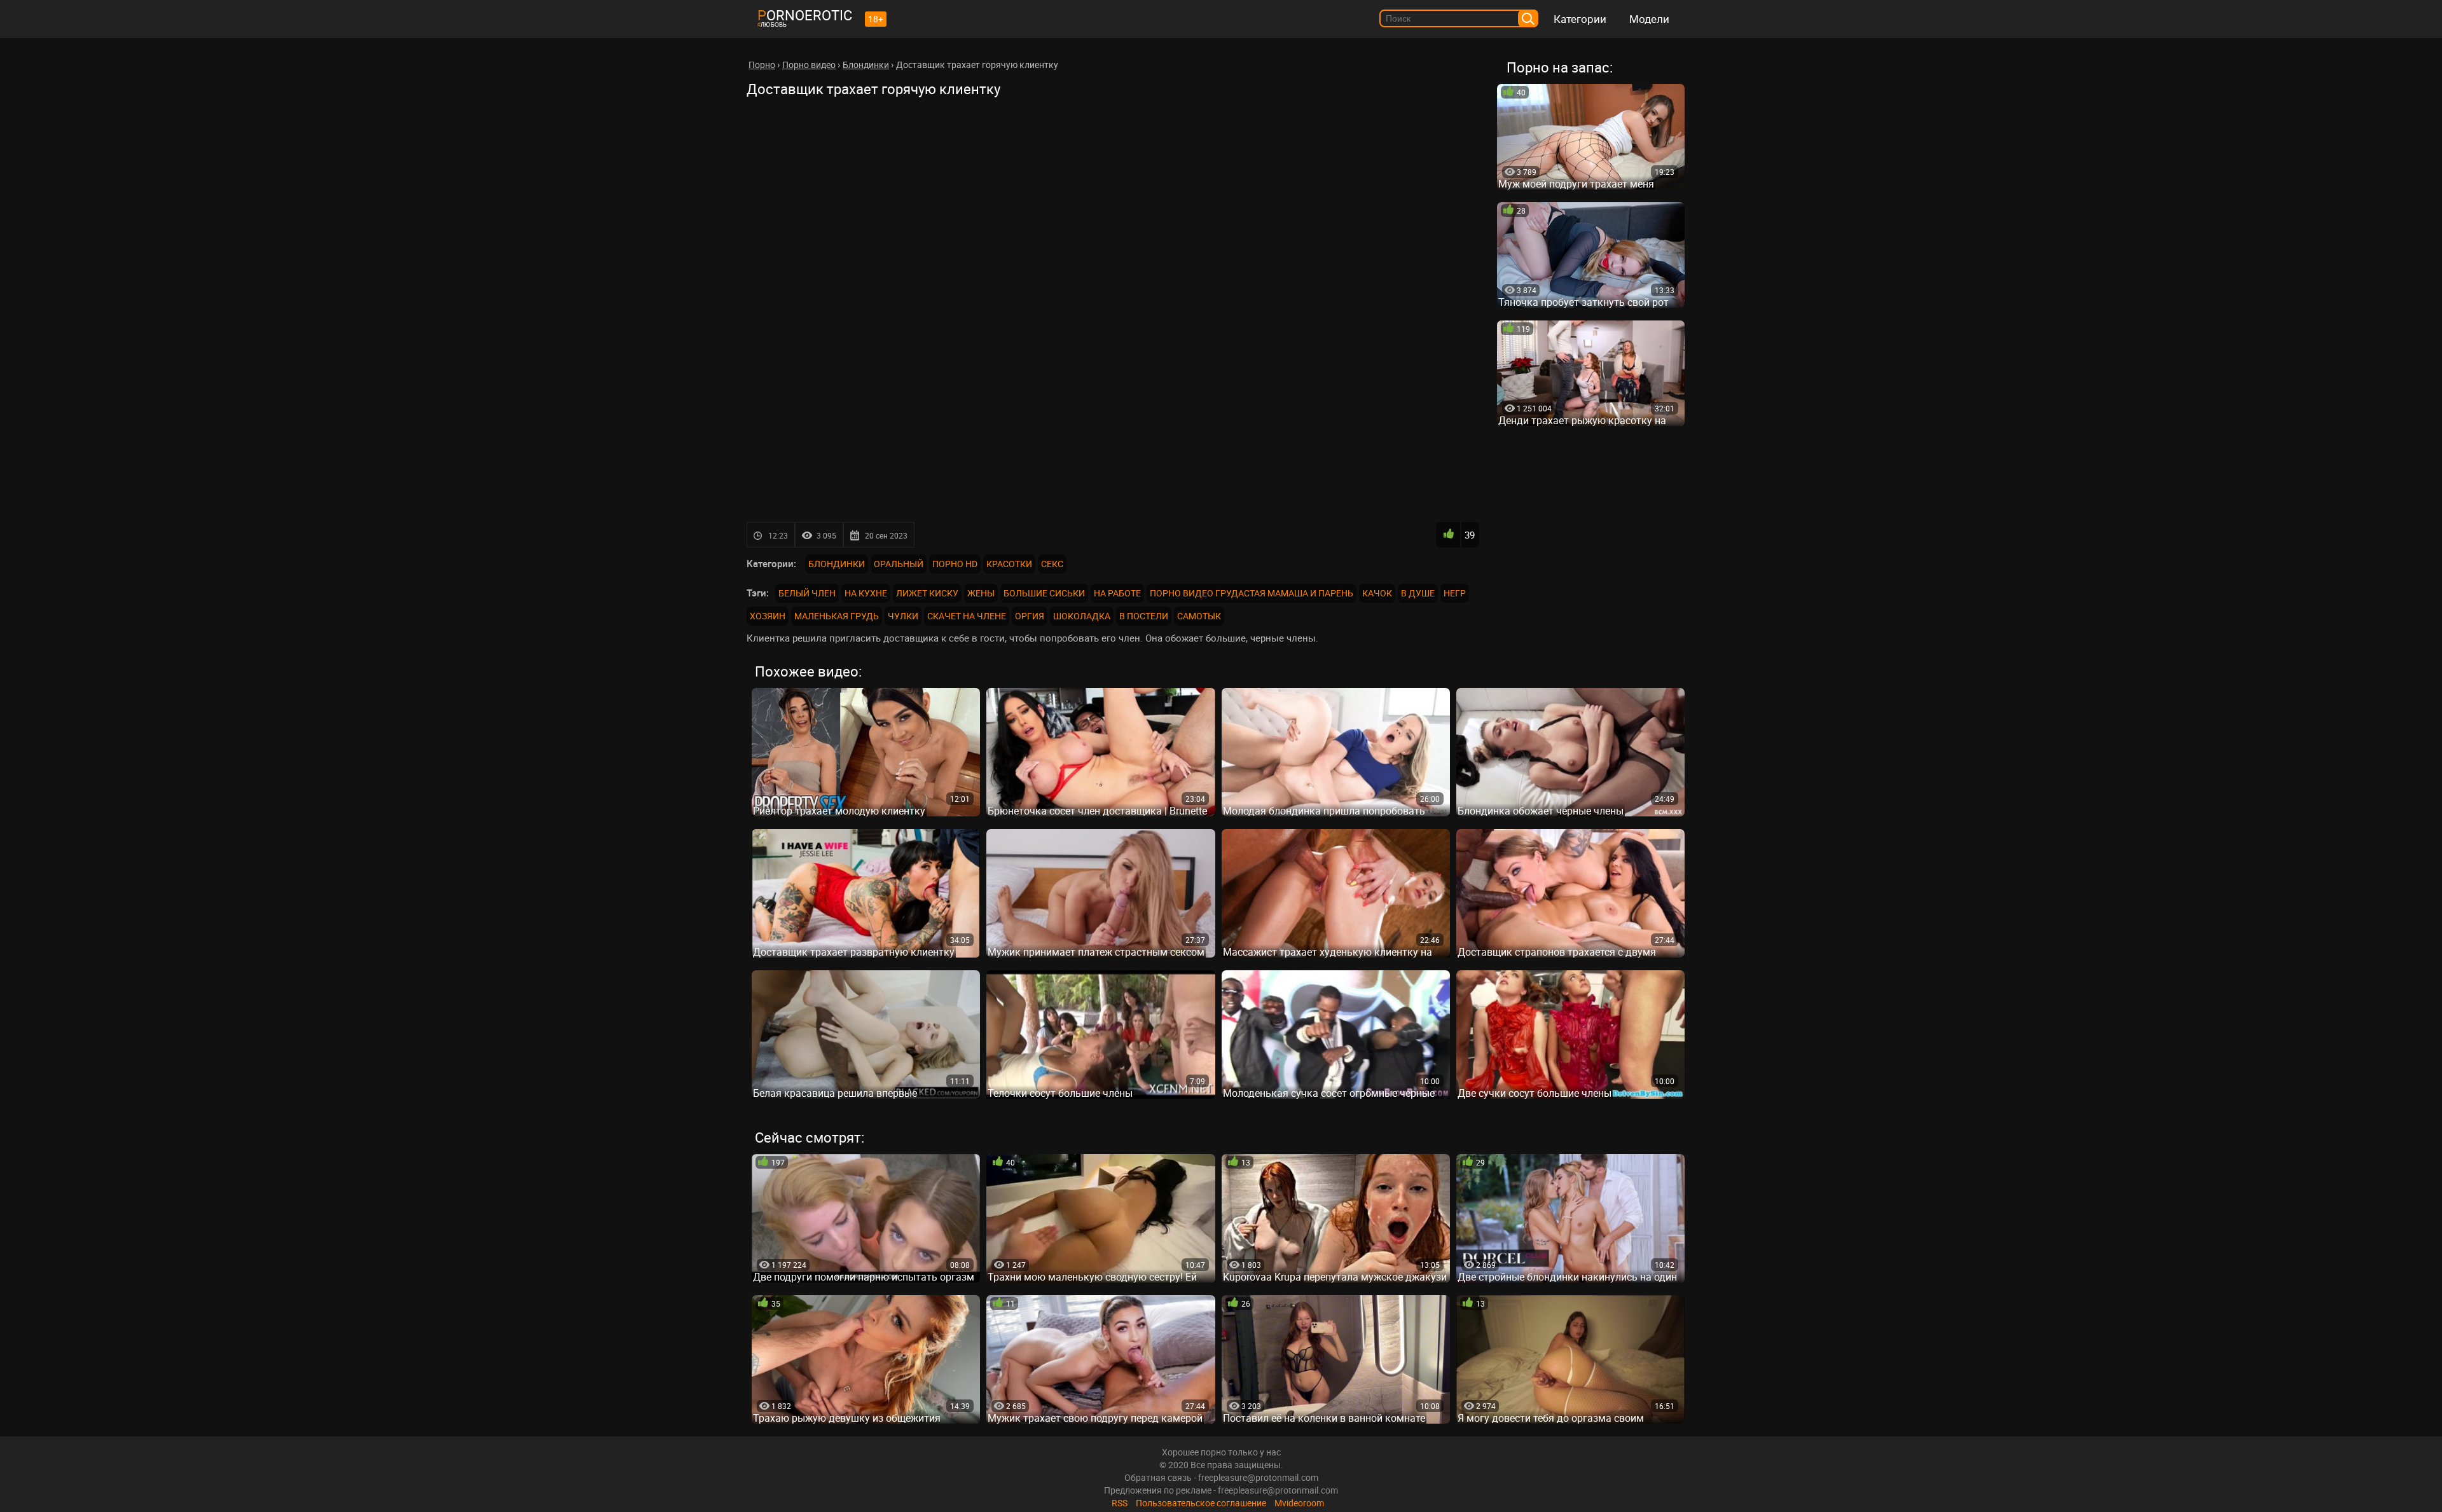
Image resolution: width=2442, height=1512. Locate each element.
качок (1377, 593)
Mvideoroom (1299, 1503)
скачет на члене (967, 616)
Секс (1052, 564)
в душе (1418, 593)
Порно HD (955, 564)
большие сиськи (1044, 593)
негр (1455, 593)
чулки (903, 616)
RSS (1120, 1503)
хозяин (768, 616)
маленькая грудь (837, 616)
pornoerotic (805, 15)
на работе (1117, 593)
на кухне (866, 593)
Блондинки (837, 564)
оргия (1030, 616)
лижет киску (927, 593)
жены (981, 593)
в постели (1144, 616)
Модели (1649, 19)
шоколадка (1082, 616)
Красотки (1009, 564)
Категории (1580, 19)
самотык (1199, 616)
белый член (807, 593)
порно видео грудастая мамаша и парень (1252, 593)
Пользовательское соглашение (1201, 1503)
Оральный (899, 564)
